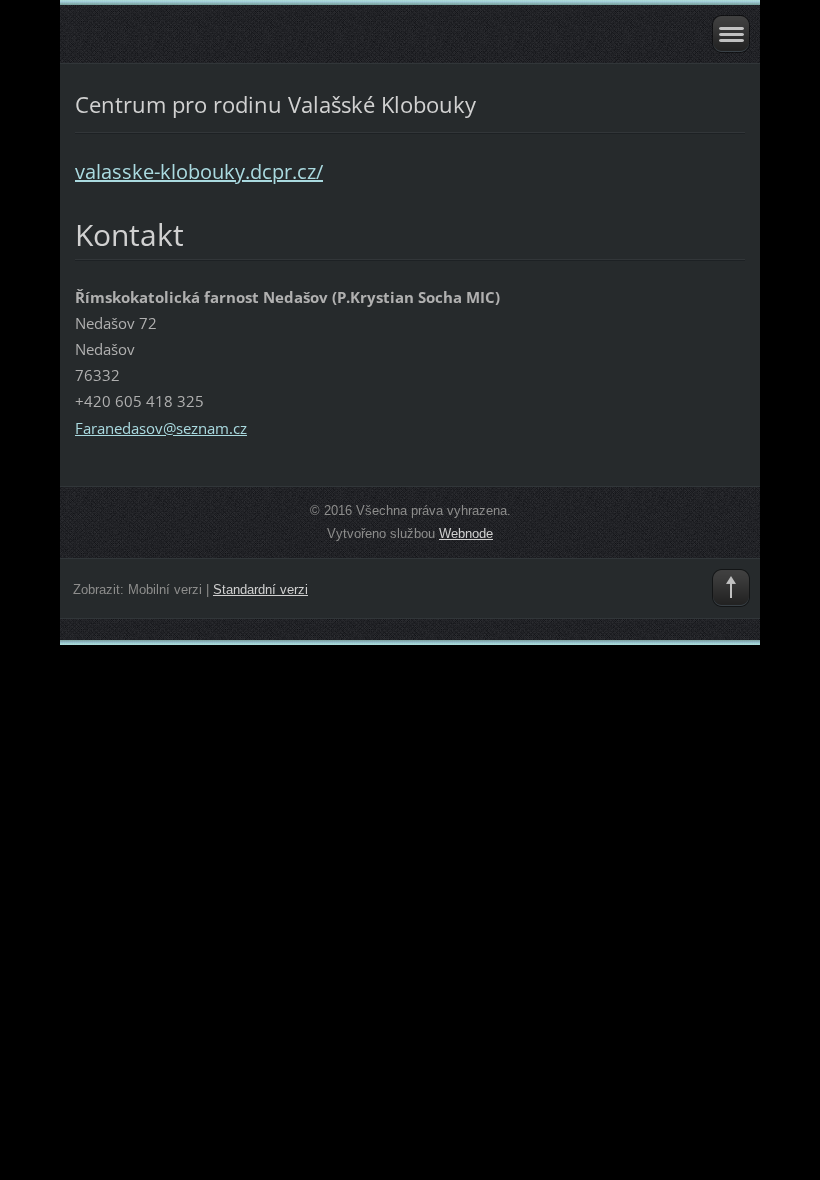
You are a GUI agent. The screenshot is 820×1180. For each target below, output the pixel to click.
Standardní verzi (260, 589)
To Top (731, 588)
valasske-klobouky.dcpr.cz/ (199, 171)
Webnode (466, 533)
